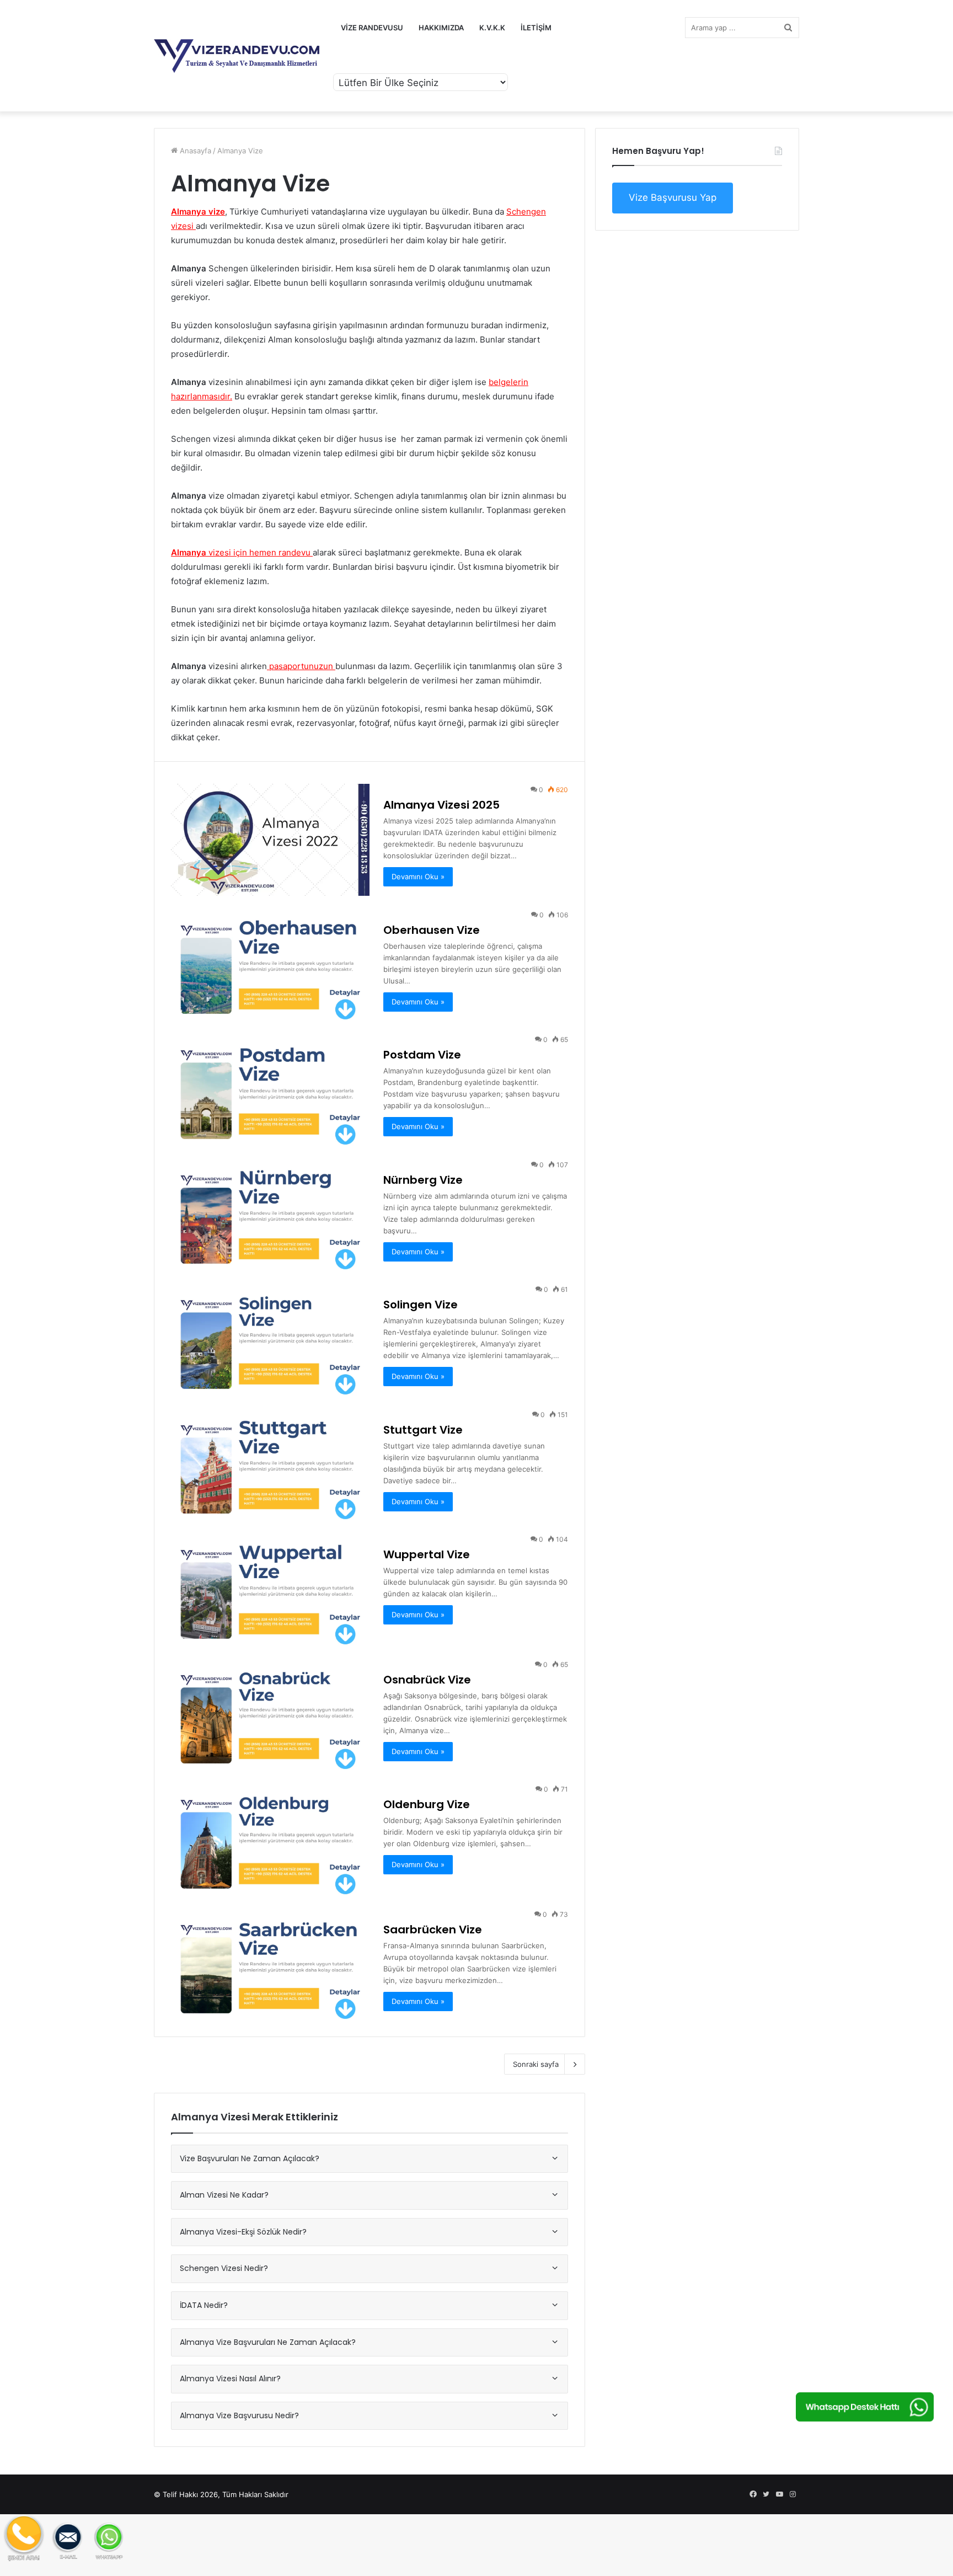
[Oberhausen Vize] (270, 965)
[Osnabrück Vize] (270, 1715)
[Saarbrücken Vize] (270, 1965)
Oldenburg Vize (427, 1804)
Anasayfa (194, 151)
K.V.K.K (492, 28)
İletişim (536, 28)
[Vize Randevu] (237, 56)
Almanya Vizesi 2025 (441, 805)
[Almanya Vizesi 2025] (270, 840)
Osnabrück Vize (427, 1680)
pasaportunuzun (301, 666)
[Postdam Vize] (270, 1090)
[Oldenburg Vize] (270, 1839)
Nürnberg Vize (423, 1180)
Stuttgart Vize (423, 1430)
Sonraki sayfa (536, 2064)
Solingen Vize (421, 1305)
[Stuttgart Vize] (270, 1465)
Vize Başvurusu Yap (673, 197)
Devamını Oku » (418, 877)
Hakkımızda (441, 28)
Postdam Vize (422, 1055)
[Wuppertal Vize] (270, 1589)
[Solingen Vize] (270, 1340)
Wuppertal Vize (427, 1554)
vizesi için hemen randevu (241, 552)
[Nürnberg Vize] (270, 1215)
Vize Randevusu (372, 28)
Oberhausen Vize (432, 930)
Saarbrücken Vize (433, 1930)
